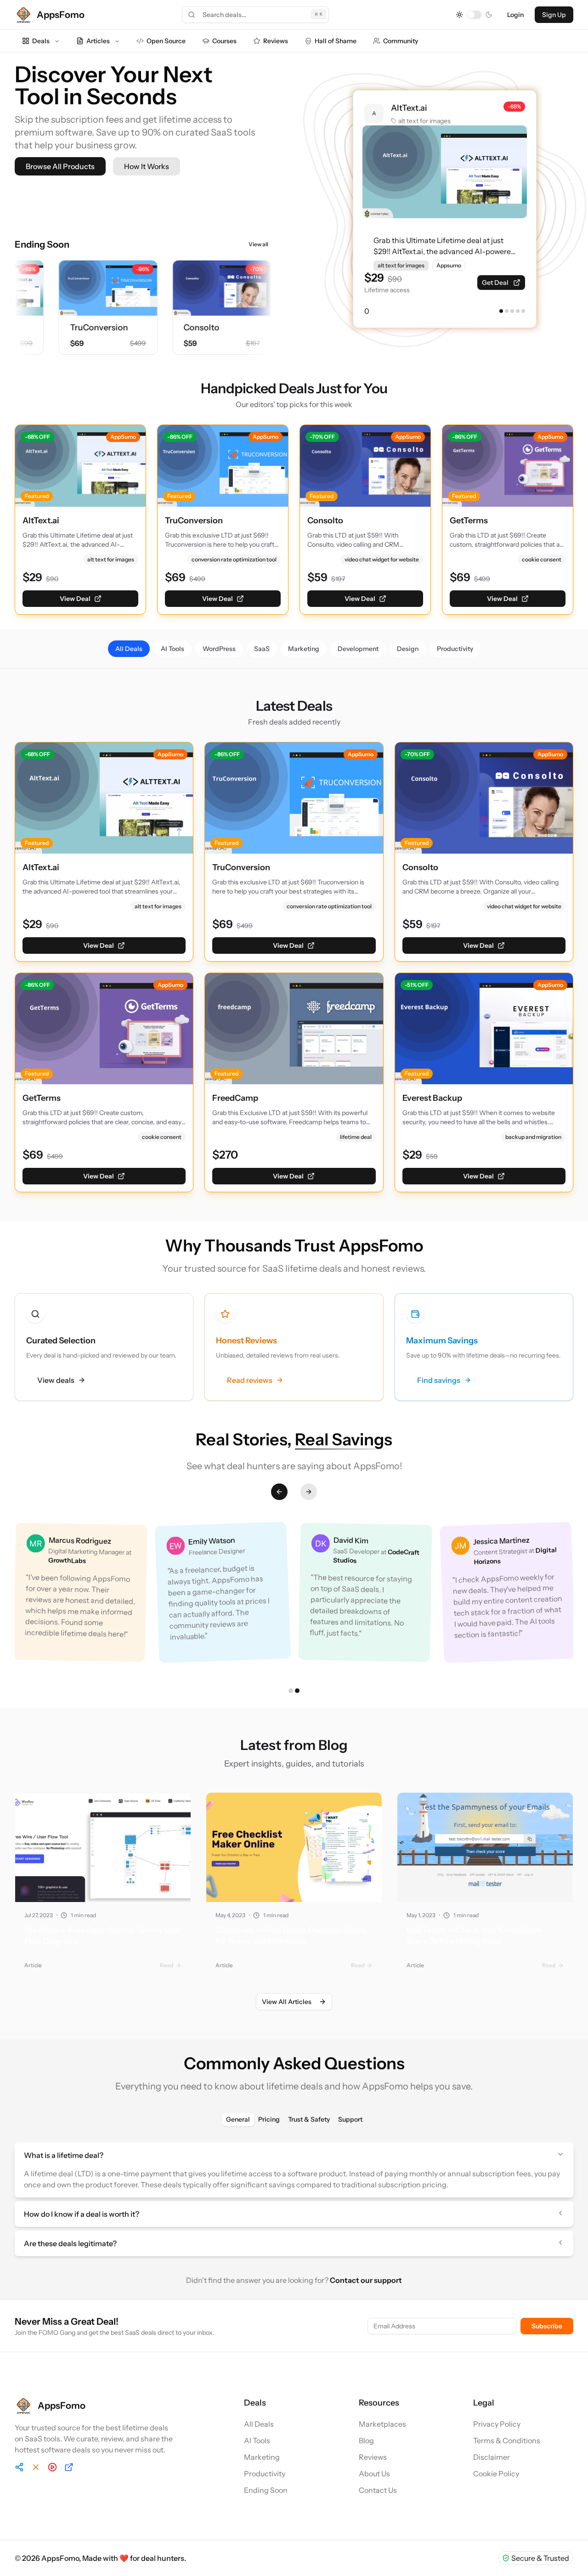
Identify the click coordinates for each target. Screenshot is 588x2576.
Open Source (166, 41)
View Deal (75, 599)
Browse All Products (60, 166)
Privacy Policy (497, 2424)
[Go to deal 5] (523, 311)
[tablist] (294, 2119)
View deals (56, 1380)
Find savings (439, 1380)
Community (401, 41)
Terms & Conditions (507, 2440)
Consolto (183, 328)
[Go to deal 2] (507, 311)
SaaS (262, 649)
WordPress (219, 649)
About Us (374, 2474)
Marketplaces (382, 2424)
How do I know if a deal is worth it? (82, 2214)
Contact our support (366, 2280)
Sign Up (554, 15)
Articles (98, 41)
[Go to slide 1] (291, 1691)
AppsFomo (60, 2558)
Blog (366, 2440)
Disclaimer (492, 2457)
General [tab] (238, 2119)
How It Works (147, 166)
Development (358, 649)
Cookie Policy (496, 2474)
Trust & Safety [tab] (309, 2119)
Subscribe (547, 2326)
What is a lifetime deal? (64, 2155)
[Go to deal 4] (518, 311)
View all (258, 244)
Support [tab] (350, 2119)
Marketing (304, 649)
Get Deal (495, 283)
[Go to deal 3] (512, 311)
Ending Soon (266, 2490)
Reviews (276, 41)
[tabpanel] (294, 2199)
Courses (224, 41)
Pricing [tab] (269, 2119)
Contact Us (378, 2490)
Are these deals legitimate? (70, 2243)
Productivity (455, 649)
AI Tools (172, 649)
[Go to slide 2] (297, 1691)
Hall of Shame (336, 41)
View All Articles (287, 2002)
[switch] (474, 15)
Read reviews (250, 1380)
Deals (41, 41)
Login (515, 15)
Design (408, 649)
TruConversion (80, 328)
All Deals (129, 649)
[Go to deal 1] (501, 311)
